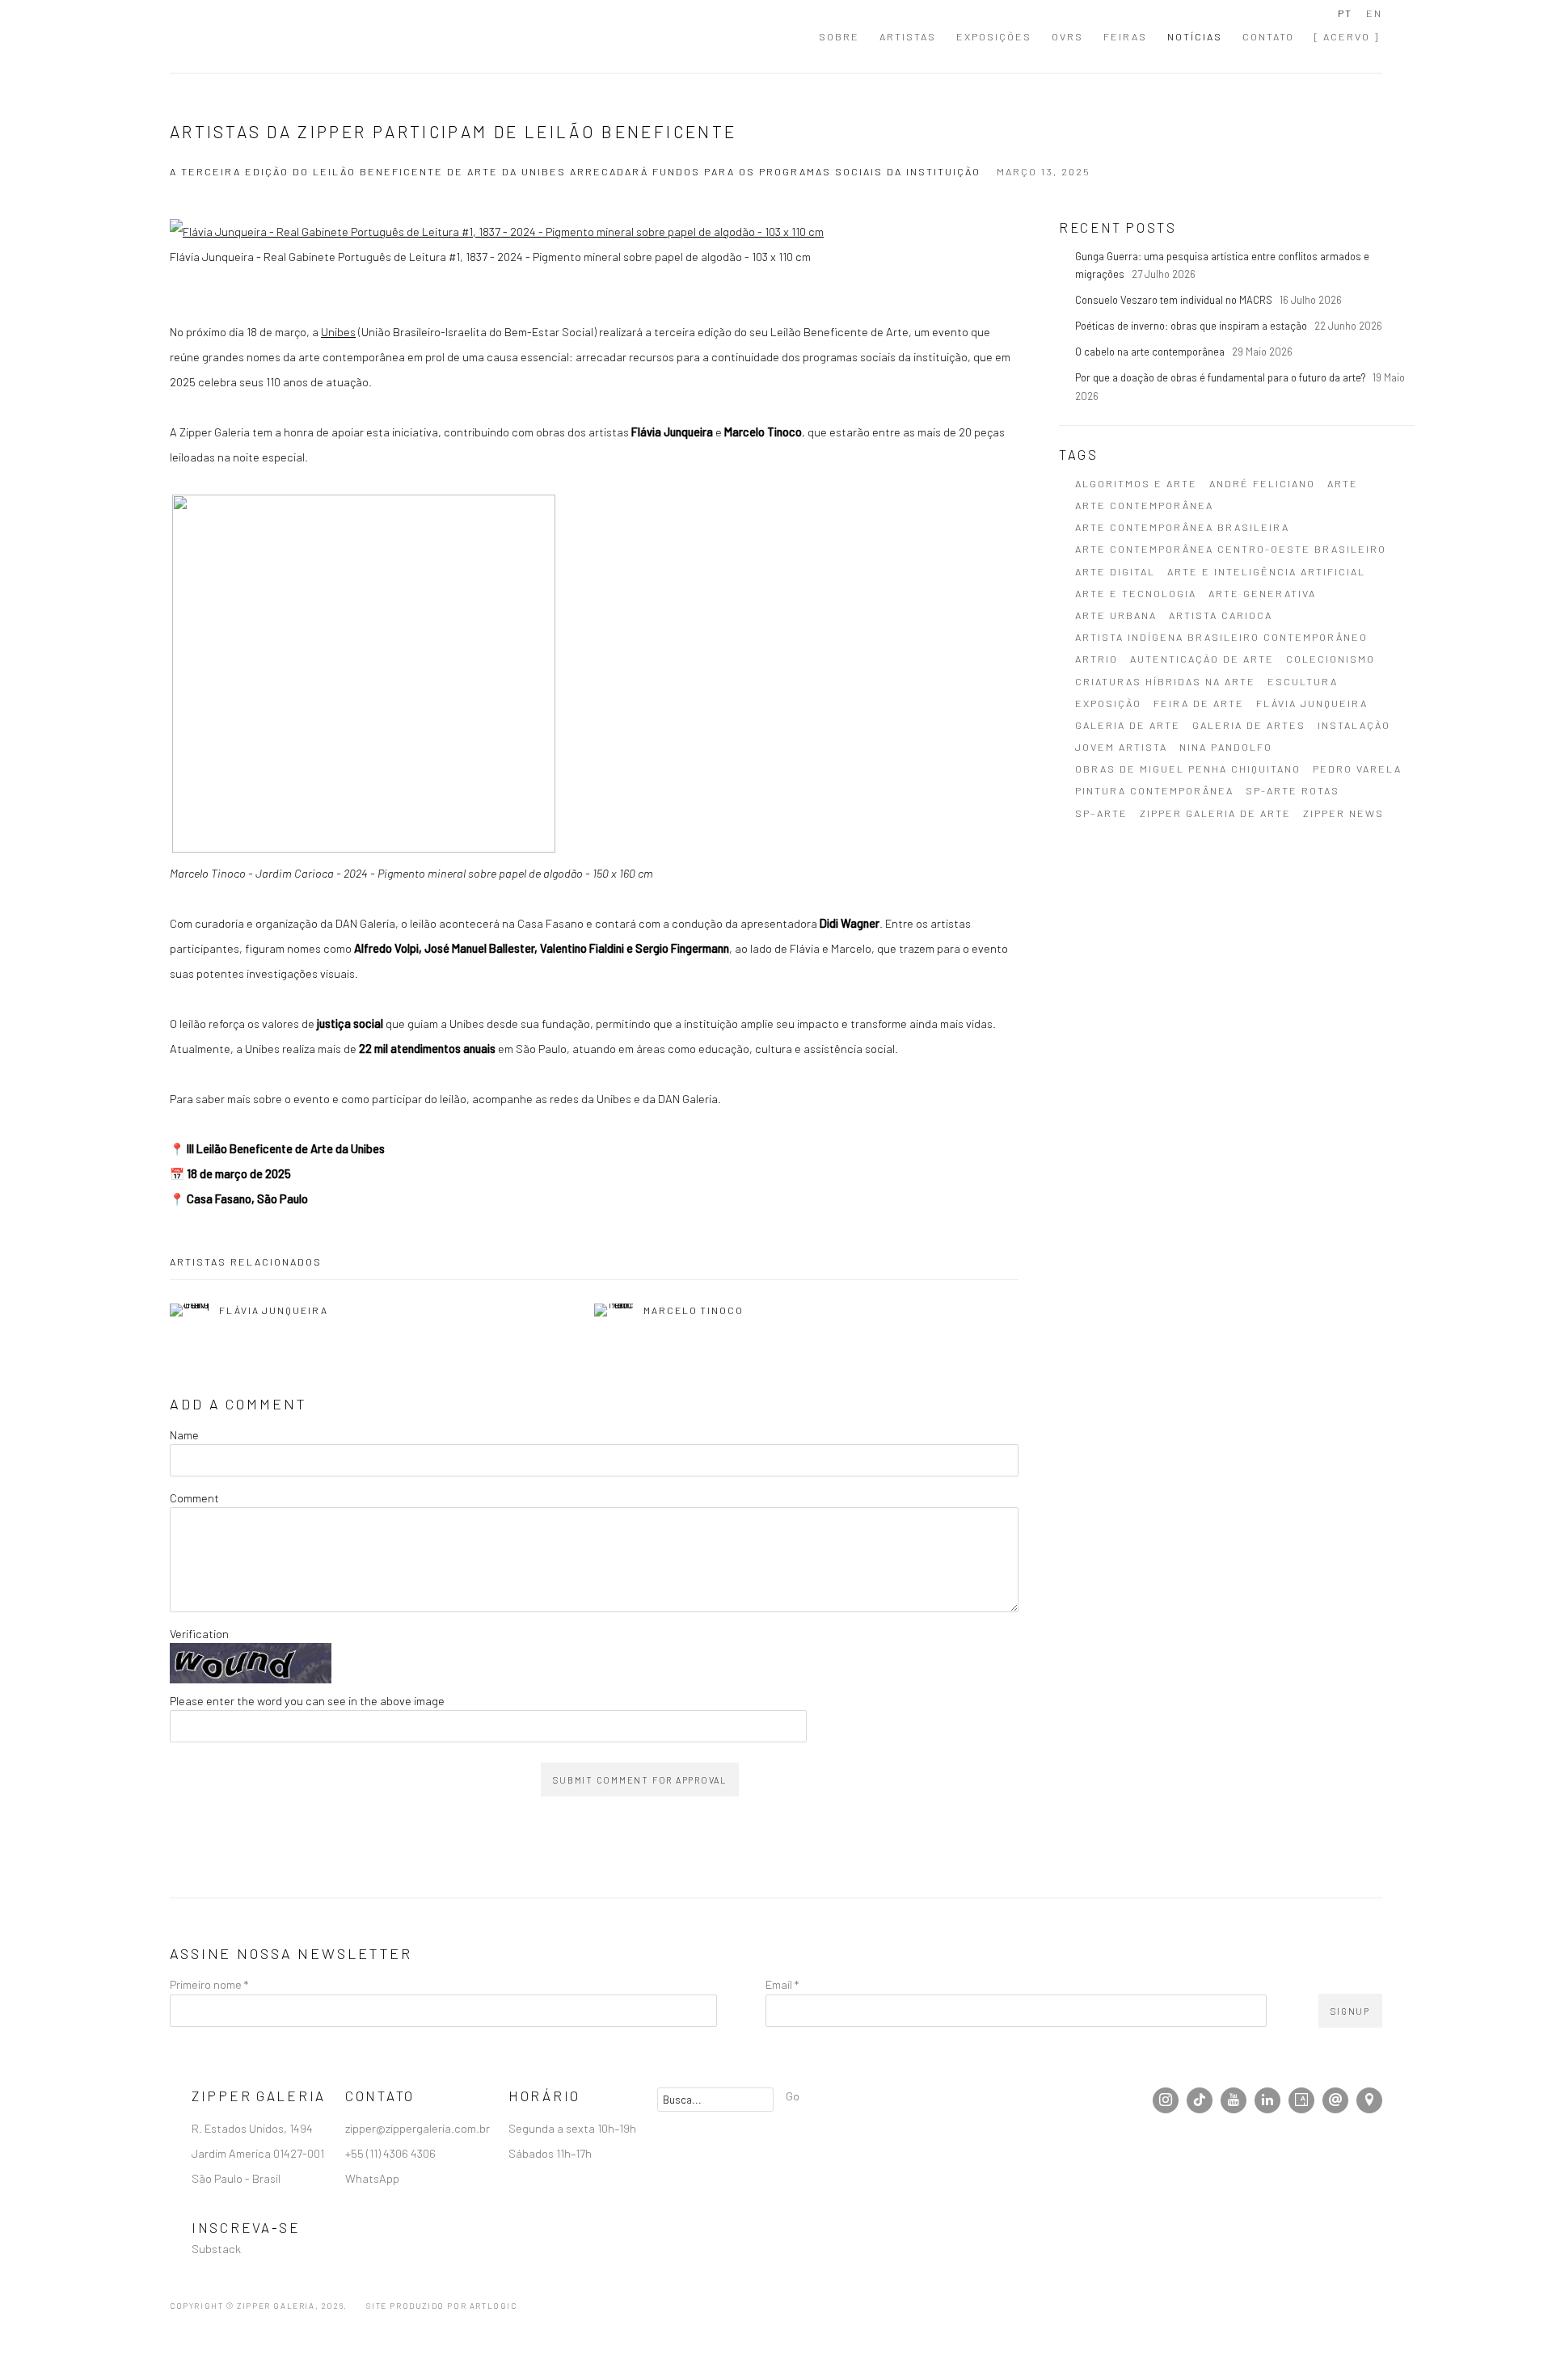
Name (184, 1434)
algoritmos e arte (1136, 483)
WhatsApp (372, 2178)
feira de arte (1199, 703)
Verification (199, 1633)
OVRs (1067, 36)
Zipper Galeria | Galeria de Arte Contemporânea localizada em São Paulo (259, 36)
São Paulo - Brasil (237, 2178)
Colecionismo (1331, 659)
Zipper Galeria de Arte (1215, 813)
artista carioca (1221, 615)
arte (1343, 483)
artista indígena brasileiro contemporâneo (1221, 637)
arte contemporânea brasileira (1182, 527)
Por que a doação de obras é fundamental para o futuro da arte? (1221, 377)
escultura (1303, 681)
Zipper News (1343, 813)
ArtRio (1097, 659)
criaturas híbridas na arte (1165, 681)
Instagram (1166, 2100)
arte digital (1115, 571)
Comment (194, 1498)
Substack (216, 2248)
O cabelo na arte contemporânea (1151, 352)
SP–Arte (1101, 813)
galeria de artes (1249, 725)
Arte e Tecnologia (1136, 593)
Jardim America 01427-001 (259, 2153)
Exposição (1108, 703)
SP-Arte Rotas (1293, 790)
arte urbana (1116, 615)
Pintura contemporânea (1154, 790)
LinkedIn (1267, 2100)
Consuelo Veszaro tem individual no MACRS (1175, 300)
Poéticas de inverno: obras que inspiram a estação (1192, 326)
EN (1374, 13)
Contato (1268, 36)
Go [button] (793, 2096)
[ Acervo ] (1347, 36)
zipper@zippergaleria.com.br (418, 2128)
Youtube (1234, 2100)
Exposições (994, 36)
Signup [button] (1350, 2011)
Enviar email (1335, 2100)
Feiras (1125, 36)
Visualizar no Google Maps (1369, 2100)
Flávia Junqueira (1312, 703)
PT (1345, 13)
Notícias (1195, 36)
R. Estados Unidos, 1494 (253, 2128)
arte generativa (1262, 593)
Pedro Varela (1357, 769)
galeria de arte (1128, 725)
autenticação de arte (1202, 659)
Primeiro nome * (209, 1984)
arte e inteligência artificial (1266, 571)
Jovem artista (1121, 747)
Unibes (338, 331)
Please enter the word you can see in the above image (307, 1700)
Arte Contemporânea (1144, 505)
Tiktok (1200, 2100)
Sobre (839, 36)
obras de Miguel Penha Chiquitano (1188, 769)
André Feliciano (1262, 483)
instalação (1354, 725)
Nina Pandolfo (1226, 747)
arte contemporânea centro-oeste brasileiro (1231, 549)
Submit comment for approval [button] (640, 1780)
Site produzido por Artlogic (441, 2306)
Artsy (1301, 2100)
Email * (782, 1984)
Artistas (908, 36)
